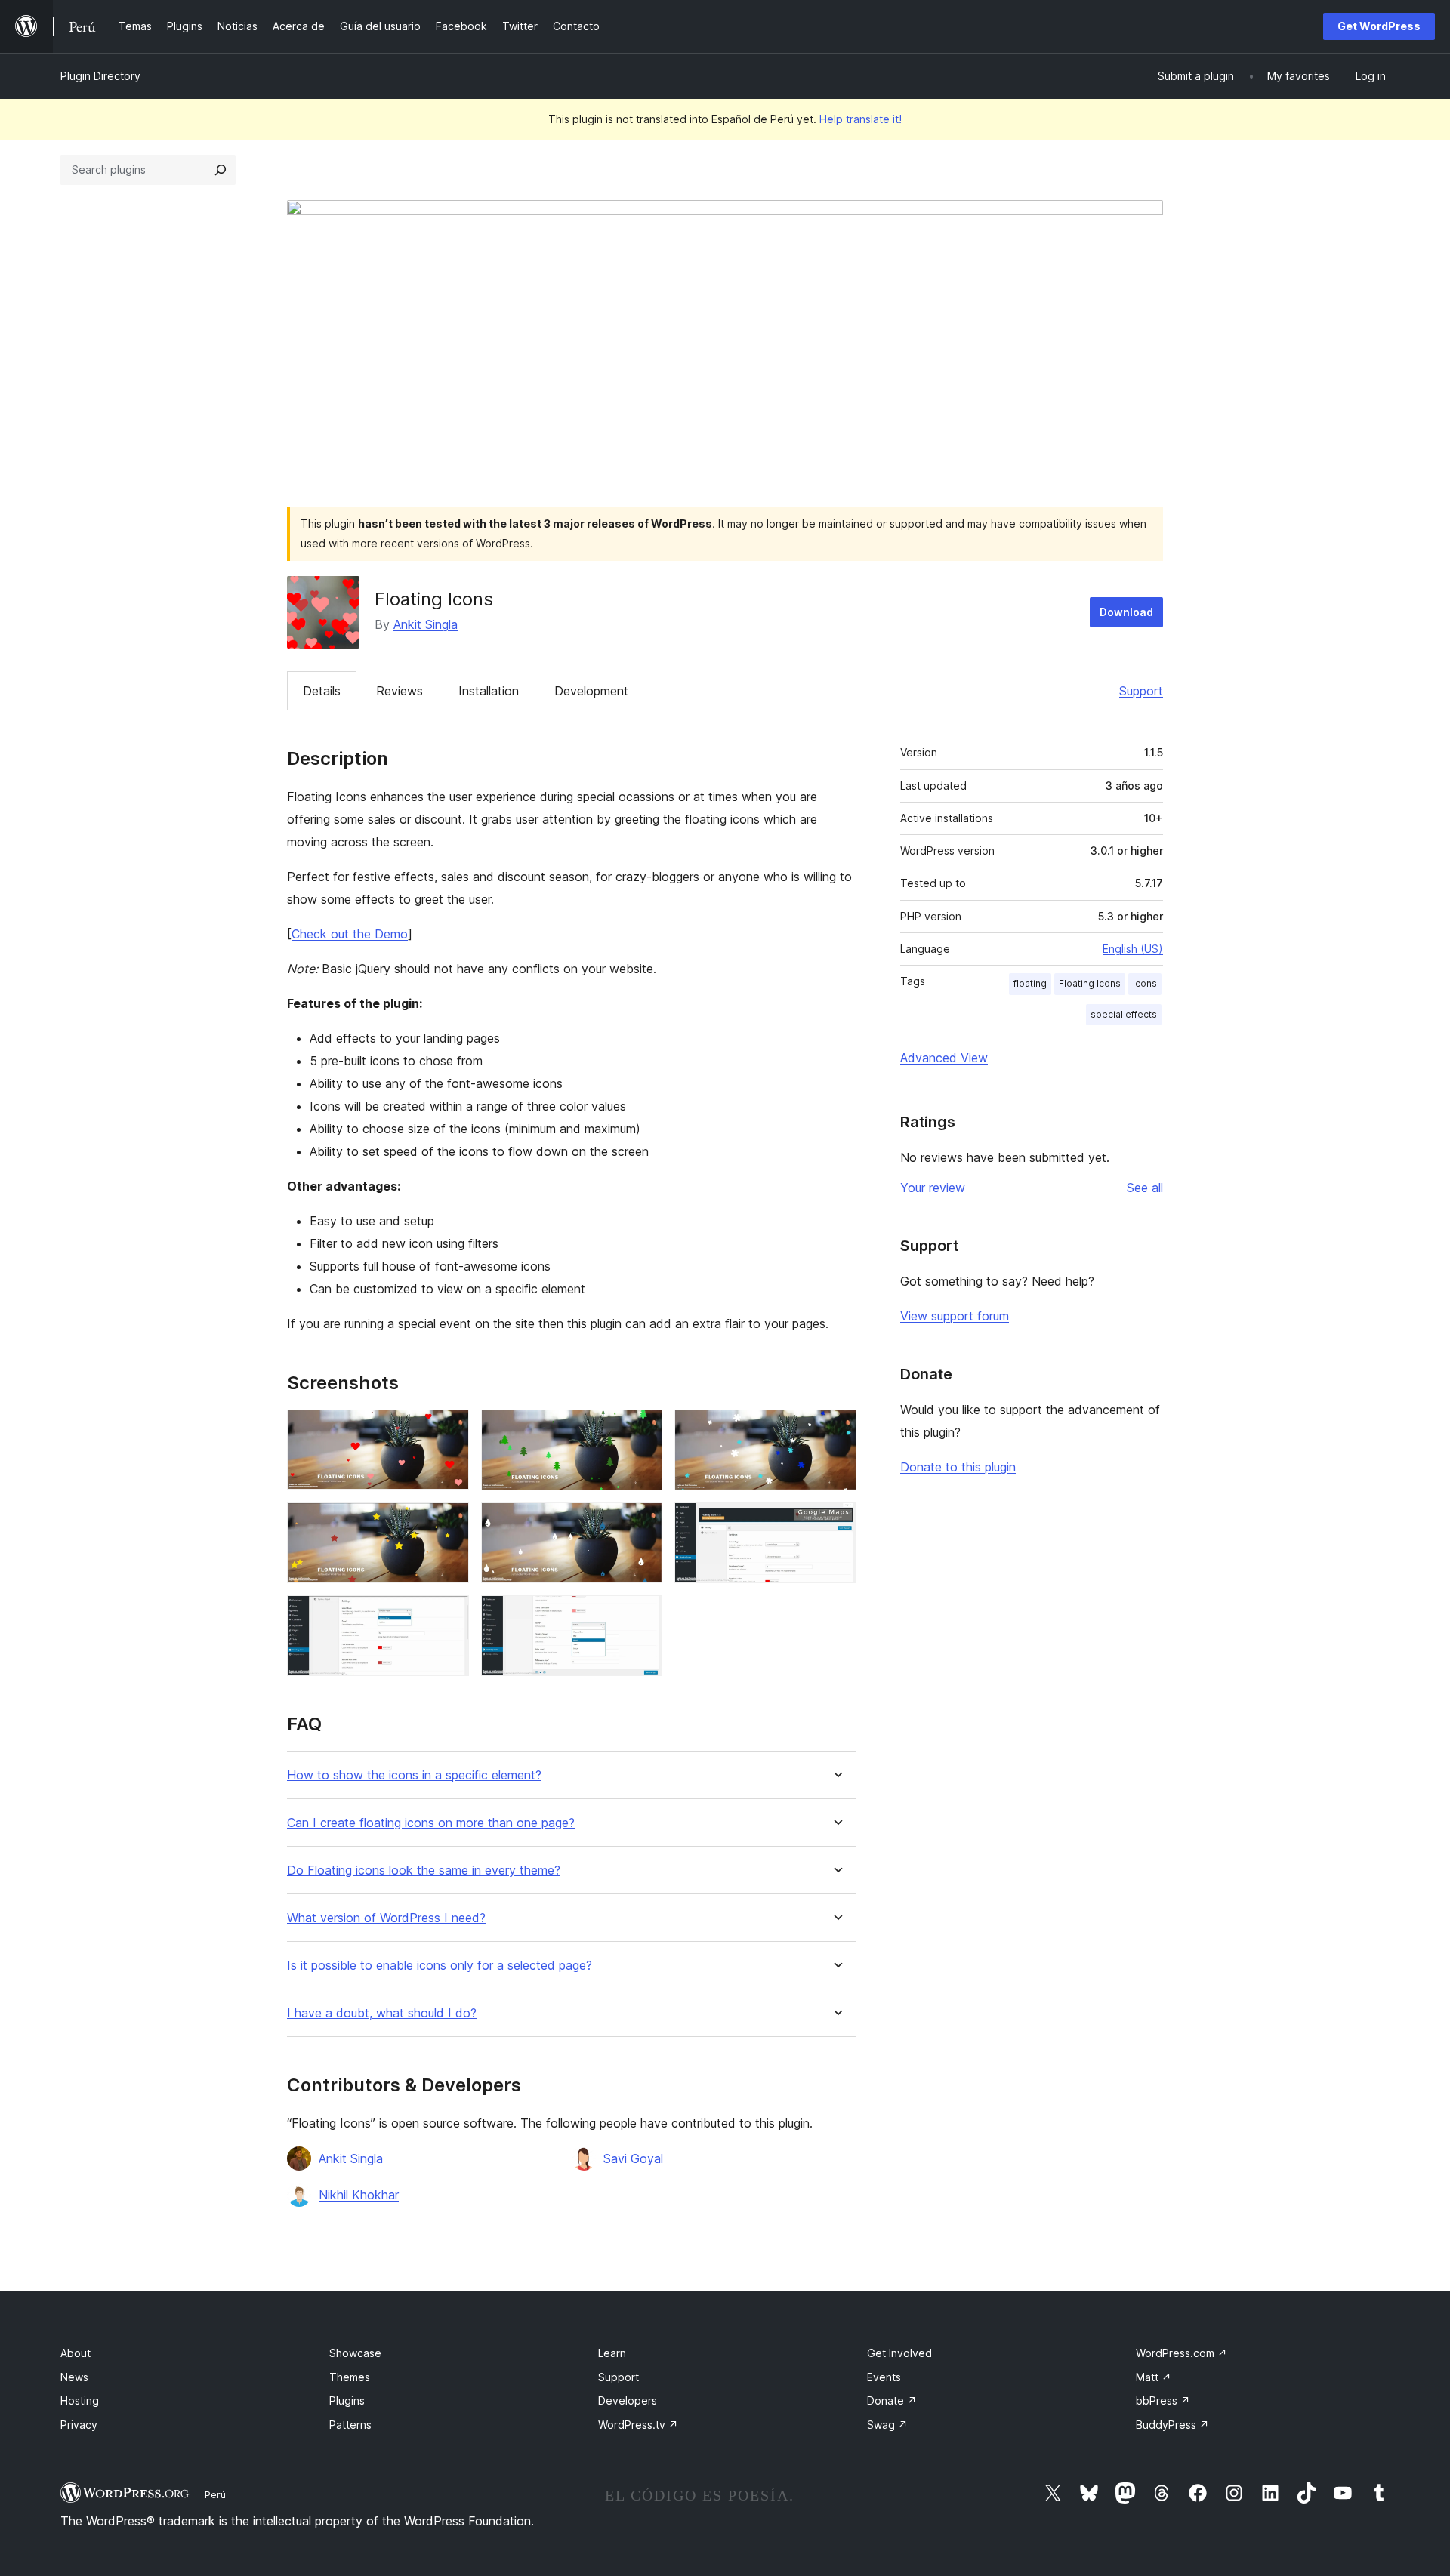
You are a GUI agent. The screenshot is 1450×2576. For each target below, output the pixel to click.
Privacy (79, 2425)
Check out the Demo (350, 934)
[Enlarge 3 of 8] (836, 1430)
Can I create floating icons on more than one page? (431, 1823)
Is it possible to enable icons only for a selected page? (440, 1966)
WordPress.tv (638, 2425)
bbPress (1163, 2400)
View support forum (955, 1316)
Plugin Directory (100, 76)
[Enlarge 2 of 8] (642, 1430)
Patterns (350, 2425)
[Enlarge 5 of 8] (642, 1523)
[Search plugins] (221, 170)
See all (1145, 1188)
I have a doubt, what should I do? (382, 2013)
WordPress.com (1182, 2353)
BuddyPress (1172, 2425)
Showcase (355, 2353)
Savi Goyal (633, 2158)
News (74, 2377)
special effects (1124, 1014)
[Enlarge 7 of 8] (449, 1616)
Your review (933, 1188)
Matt (1154, 2377)
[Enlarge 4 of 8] (449, 1523)
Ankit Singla (426, 624)
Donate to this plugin (958, 1467)
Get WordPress (1379, 26)
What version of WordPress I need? (386, 1918)
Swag (887, 2425)
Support (1141, 691)
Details (322, 691)
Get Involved (899, 2353)
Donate (892, 2400)
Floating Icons (1090, 983)
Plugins (347, 2400)
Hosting (80, 2400)
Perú (215, 2494)
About (76, 2353)
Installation (489, 691)
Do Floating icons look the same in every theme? (424, 1870)
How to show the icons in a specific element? (414, 1775)
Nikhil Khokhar (359, 2195)
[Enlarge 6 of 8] (836, 1523)
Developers (628, 2400)
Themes (350, 2377)
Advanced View (944, 1058)
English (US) (1133, 949)
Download (1126, 612)
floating (1030, 983)
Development (591, 691)
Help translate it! (861, 119)
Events (884, 2377)
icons (1145, 983)
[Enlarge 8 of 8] (642, 1616)
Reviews (400, 691)
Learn (612, 2353)
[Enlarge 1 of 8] (449, 1430)
